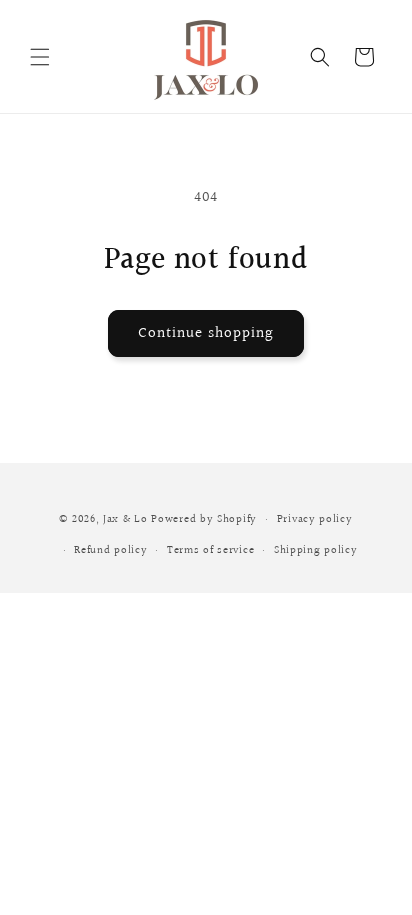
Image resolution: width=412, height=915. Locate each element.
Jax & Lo (125, 519)
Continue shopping (206, 333)
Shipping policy (316, 550)
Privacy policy (315, 519)
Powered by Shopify (204, 519)
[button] (40, 57)
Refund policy (110, 550)
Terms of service (210, 550)
